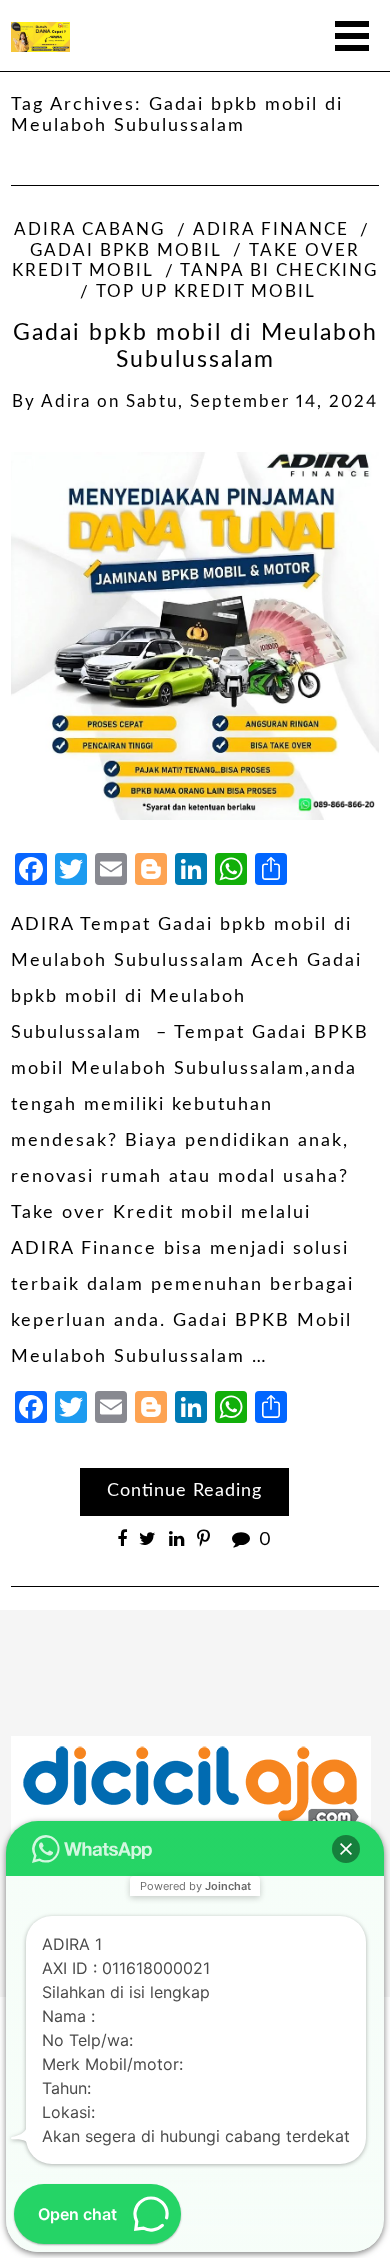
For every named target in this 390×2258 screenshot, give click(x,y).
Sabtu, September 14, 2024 (252, 402)
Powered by (195, 1886)
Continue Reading (184, 1491)
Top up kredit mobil (206, 292)
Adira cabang (89, 230)
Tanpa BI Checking (279, 271)
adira (66, 402)
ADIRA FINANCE (271, 230)
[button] (346, 1849)
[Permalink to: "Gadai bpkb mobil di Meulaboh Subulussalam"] (195, 635)
